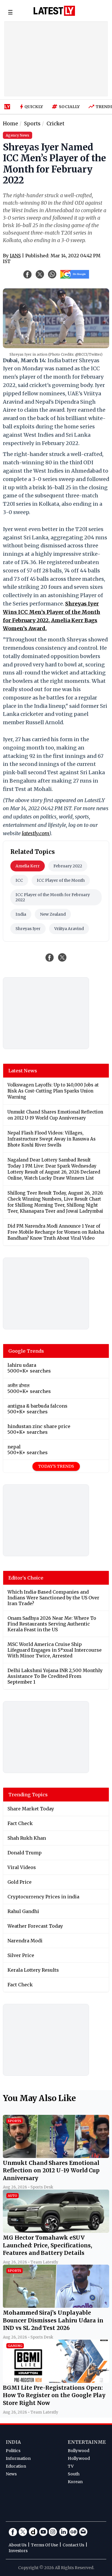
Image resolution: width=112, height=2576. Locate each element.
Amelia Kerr (28, 866)
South (74, 2474)
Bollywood (79, 2451)
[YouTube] (43, 2532)
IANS (15, 256)
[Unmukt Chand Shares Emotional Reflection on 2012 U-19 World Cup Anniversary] (56, 2156)
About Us (18, 2545)
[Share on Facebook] (50, 957)
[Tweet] (62, 957)
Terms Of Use (45, 2545)
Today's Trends (56, 1466)
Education (16, 2466)
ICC (19, 880)
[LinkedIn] (63, 2532)
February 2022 (68, 866)
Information (18, 2458)
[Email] (83, 2532)
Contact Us (73, 2545)
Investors (18, 2551)
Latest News (23, 1071)
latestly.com (35, 833)
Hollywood (79, 2458)
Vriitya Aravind (69, 929)
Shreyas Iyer (28, 929)
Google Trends (26, 1351)
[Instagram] (53, 2532)
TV (71, 2466)
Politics (13, 2451)
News (11, 2474)
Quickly (34, 107)
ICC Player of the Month (61, 880)
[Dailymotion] (33, 2532)
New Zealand (53, 914)
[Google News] (73, 2532)
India (21, 914)
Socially (69, 107)
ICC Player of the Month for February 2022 (53, 897)
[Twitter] (23, 2532)
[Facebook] (13, 2532)
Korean (75, 2482)
